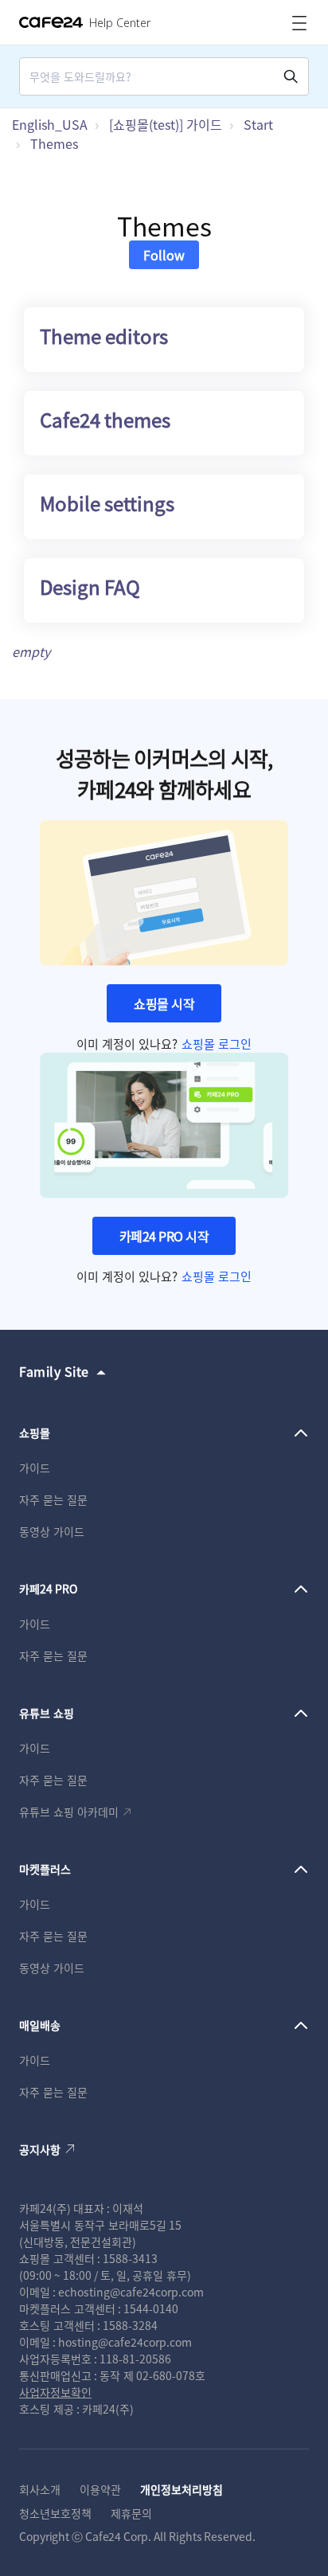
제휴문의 (131, 2513)
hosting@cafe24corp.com (125, 2342)
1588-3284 (130, 2325)
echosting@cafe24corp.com (131, 2292)
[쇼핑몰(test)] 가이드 (166, 124)
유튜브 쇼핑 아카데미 (69, 1812)
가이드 (35, 1468)
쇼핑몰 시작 (164, 1003)
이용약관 (100, 2489)
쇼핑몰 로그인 (217, 1044)
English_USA (50, 124)
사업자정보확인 (55, 2392)
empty (31, 651)
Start (258, 124)
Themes (54, 143)
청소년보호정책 (55, 2513)
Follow (164, 255)
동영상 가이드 (52, 1531)
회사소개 (40, 2489)
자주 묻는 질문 (53, 1499)
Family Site (54, 1371)
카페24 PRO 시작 (164, 1236)
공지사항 (40, 2149)
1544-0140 (151, 2308)
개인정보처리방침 (182, 2489)
